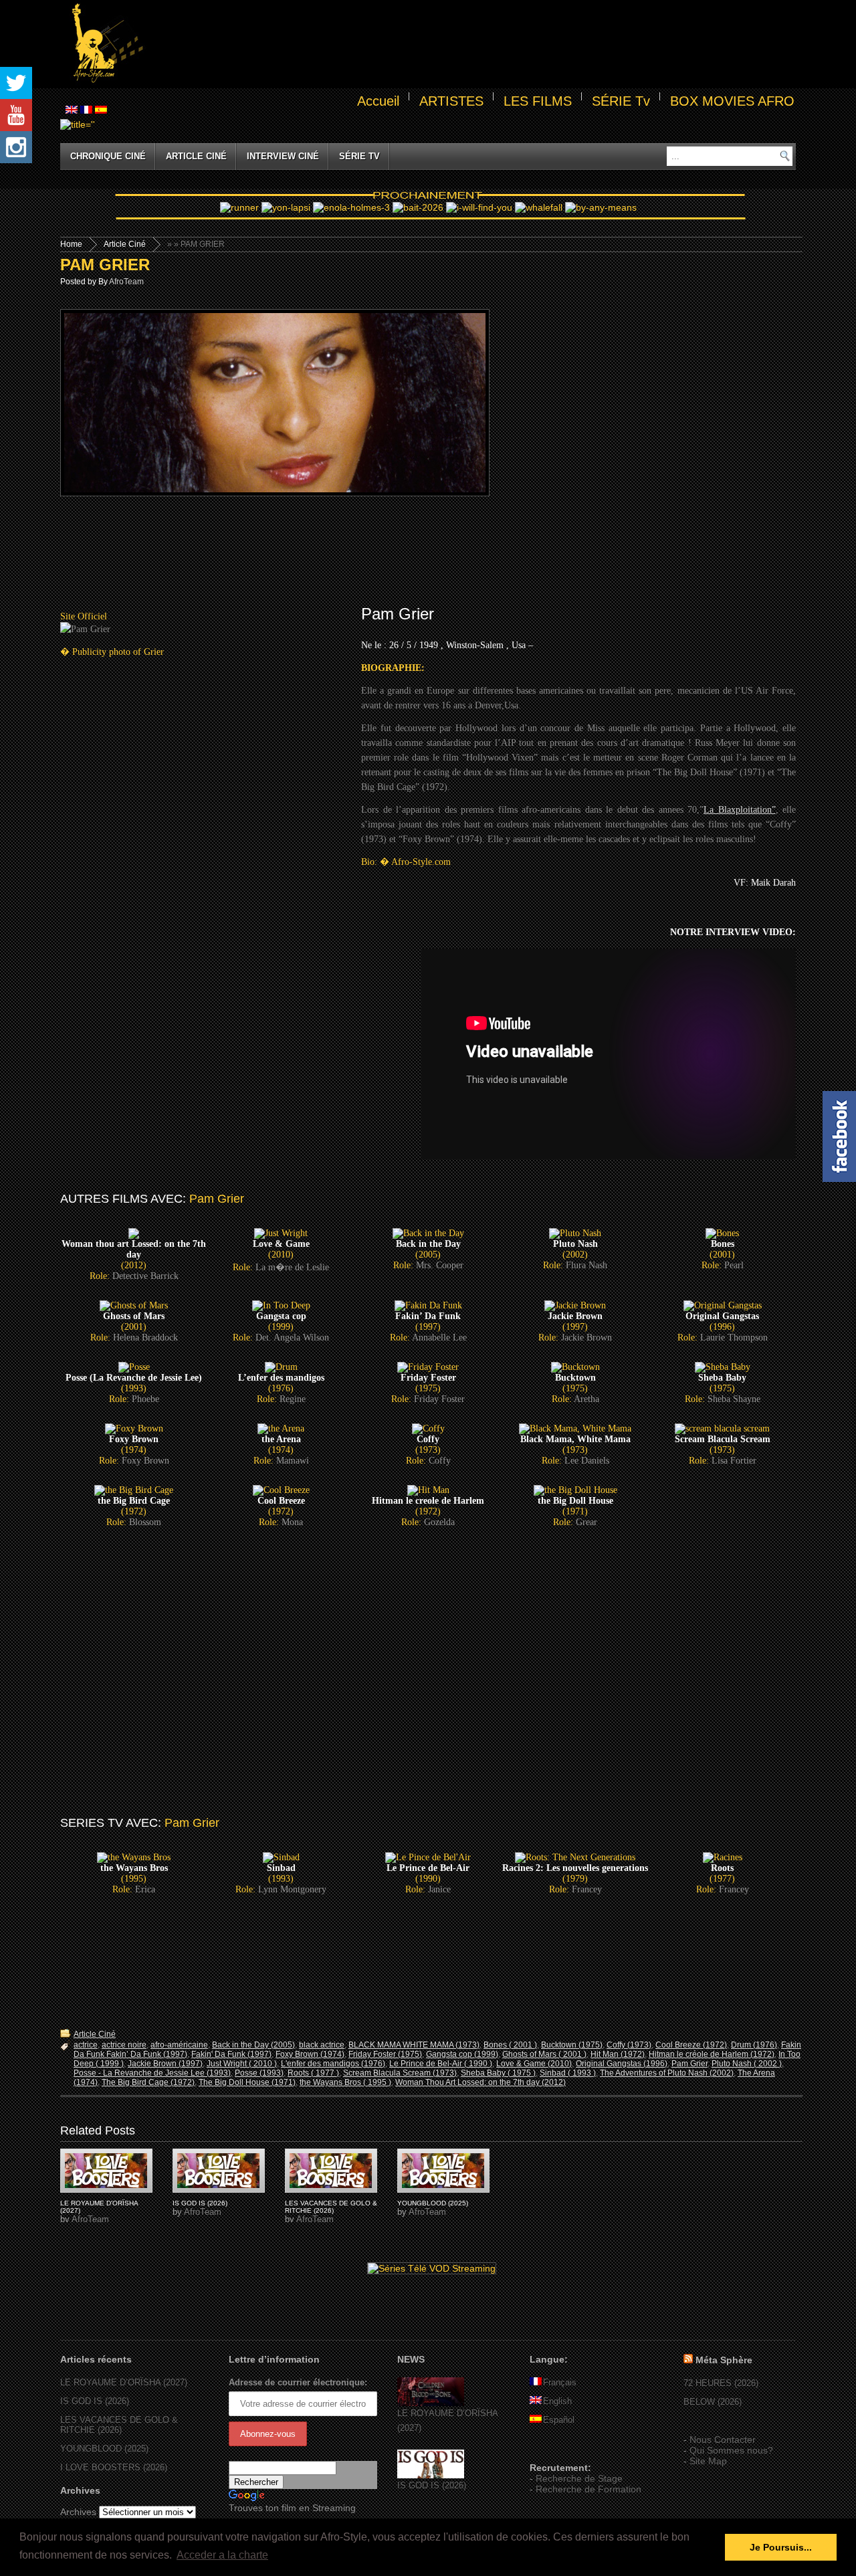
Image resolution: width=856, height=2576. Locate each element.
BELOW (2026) (713, 2402)
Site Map (708, 2461)
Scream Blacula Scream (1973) (400, 2073)
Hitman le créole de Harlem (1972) (712, 2054)
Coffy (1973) (629, 2045)
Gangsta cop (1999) (462, 2054)
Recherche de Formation (588, 2489)
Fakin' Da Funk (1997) (231, 2054)
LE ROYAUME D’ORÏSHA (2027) (124, 2382)
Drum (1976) (754, 2045)
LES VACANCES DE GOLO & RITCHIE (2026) (331, 2207)
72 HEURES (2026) (721, 2383)
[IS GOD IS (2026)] (431, 2475)
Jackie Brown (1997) (165, 2064)
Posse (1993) (259, 2073)
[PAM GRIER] (106, 2171)
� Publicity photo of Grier (112, 652)
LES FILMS (538, 101)
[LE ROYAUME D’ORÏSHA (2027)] (431, 2403)
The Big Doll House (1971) (247, 2082)
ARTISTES (451, 101)
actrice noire (124, 2045)
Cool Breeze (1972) (691, 2045)
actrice (86, 2045)
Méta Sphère (724, 2360)
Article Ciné (196, 156)
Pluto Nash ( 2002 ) (747, 2064)
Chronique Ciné (108, 156)
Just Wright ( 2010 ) (242, 2064)
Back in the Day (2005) (253, 2045)
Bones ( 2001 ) (510, 2045)
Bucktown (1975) (572, 2045)
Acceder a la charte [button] (222, 2555)
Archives (78, 2512)
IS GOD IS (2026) (200, 2203)
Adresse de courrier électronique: (298, 2382)
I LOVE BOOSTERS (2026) (114, 2467)
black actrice (322, 2045)
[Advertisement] (472, 44)
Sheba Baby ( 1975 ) (498, 2073)
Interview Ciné (283, 156)
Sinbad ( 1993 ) (568, 2073)
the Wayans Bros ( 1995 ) (345, 2082)
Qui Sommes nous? (731, 2450)
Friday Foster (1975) (385, 2054)
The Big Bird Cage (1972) (148, 2082)
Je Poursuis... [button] (781, 2547)
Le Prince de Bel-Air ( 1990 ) (441, 2064)
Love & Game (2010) (534, 2064)
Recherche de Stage (579, 2478)
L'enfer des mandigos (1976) (333, 2064)
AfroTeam (126, 282)
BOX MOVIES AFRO (732, 101)
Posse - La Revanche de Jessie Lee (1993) (152, 2073)
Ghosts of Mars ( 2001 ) (544, 2054)
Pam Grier (689, 2064)
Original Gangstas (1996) (622, 2064)
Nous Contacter (723, 2440)
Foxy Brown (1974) (310, 2054)
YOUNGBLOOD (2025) (433, 2203)
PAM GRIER (105, 265)
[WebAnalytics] (556, 2448)
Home (71, 244)
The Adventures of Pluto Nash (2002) (667, 2073)
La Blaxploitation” (740, 810)
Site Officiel (84, 616)
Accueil (378, 101)
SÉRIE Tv (621, 101)
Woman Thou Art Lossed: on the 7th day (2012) (480, 2082)
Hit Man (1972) (618, 2054)
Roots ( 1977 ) (313, 2073)
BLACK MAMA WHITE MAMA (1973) (414, 2045)
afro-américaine (179, 2045)
